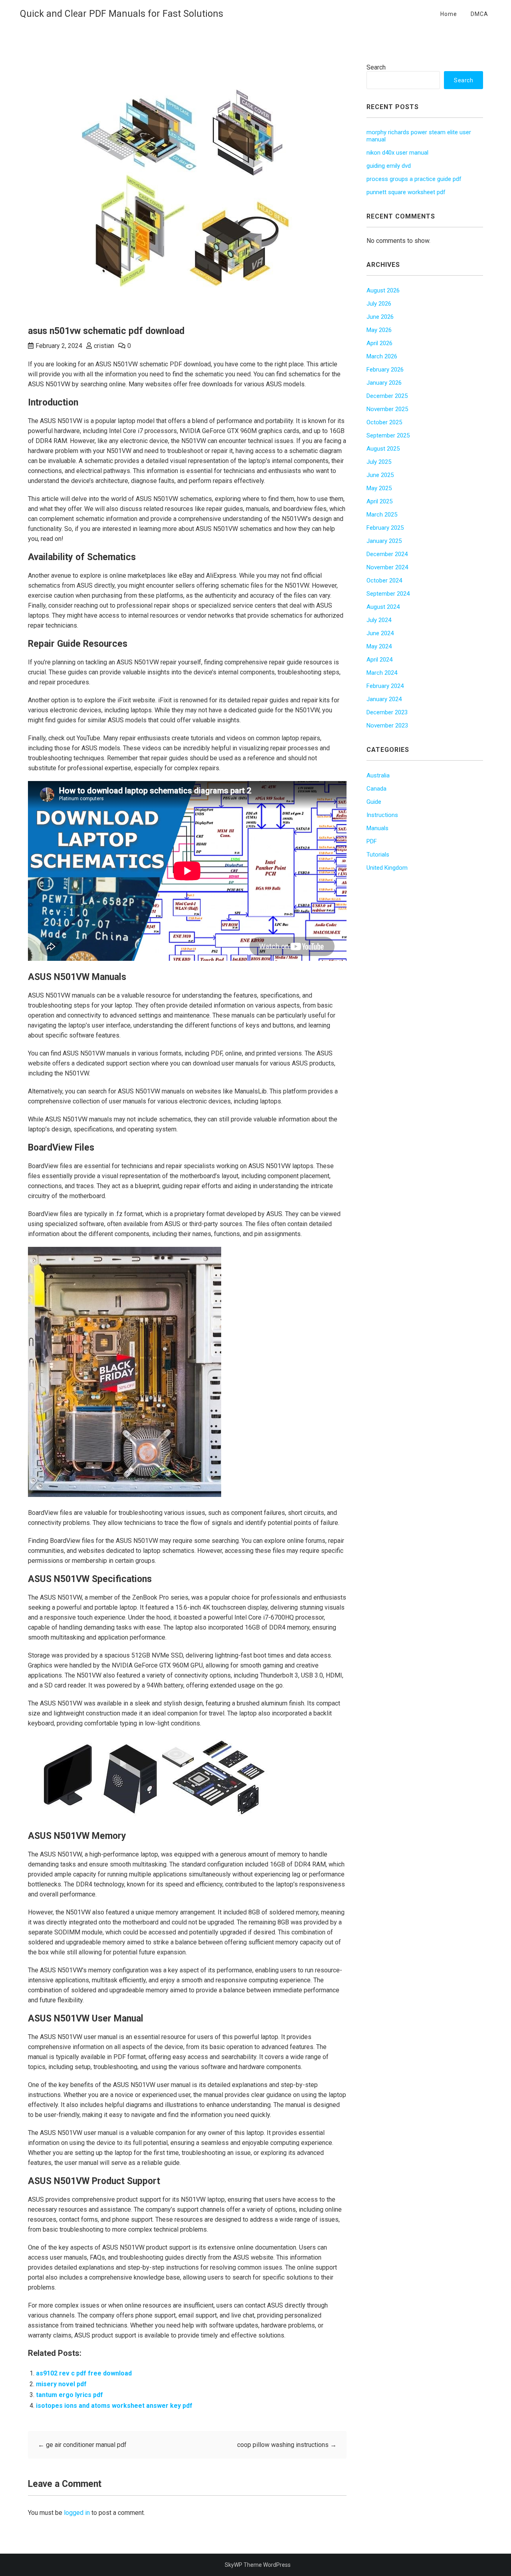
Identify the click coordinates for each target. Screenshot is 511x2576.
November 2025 (387, 409)
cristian (104, 346)
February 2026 (385, 370)
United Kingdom (387, 868)
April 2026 (379, 343)
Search (376, 67)
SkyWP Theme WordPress (258, 2565)
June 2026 (380, 317)
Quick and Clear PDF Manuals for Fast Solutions (122, 14)
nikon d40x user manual (397, 153)
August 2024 (383, 607)
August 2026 (383, 290)
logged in (77, 2513)
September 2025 (388, 435)
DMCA (479, 14)
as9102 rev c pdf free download (84, 2373)
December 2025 (387, 396)
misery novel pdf (61, 2384)
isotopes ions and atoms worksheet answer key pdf (114, 2406)
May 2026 (379, 330)
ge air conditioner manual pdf (82, 2445)
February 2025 (385, 528)
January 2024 (384, 699)
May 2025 (379, 488)
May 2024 (379, 646)
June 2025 (380, 475)
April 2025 (379, 501)
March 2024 (382, 673)
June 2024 (380, 633)
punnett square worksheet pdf (406, 192)
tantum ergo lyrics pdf (69, 2395)
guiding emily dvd (389, 166)
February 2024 (385, 686)
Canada (376, 789)
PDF (372, 841)
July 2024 (379, 620)
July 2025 (379, 462)
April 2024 (379, 660)
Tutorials (378, 855)
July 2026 (379, 304)
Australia (378, 775)
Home (449, 14)
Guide (374, 802)
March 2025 (382, 515)
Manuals (377, 828)
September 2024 (388, 594)
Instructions (382, 815)
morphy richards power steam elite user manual (419, 136)
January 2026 (384, 383)
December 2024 (387, 554)
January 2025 (384, 541)
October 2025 (384, 422)
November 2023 (387, 725)
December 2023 (387, 712)
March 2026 (382, 356)
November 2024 (387, 567)
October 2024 (384, 580)
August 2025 (383, 449)
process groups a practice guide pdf (414, 179)
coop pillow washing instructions (287, 2445)
